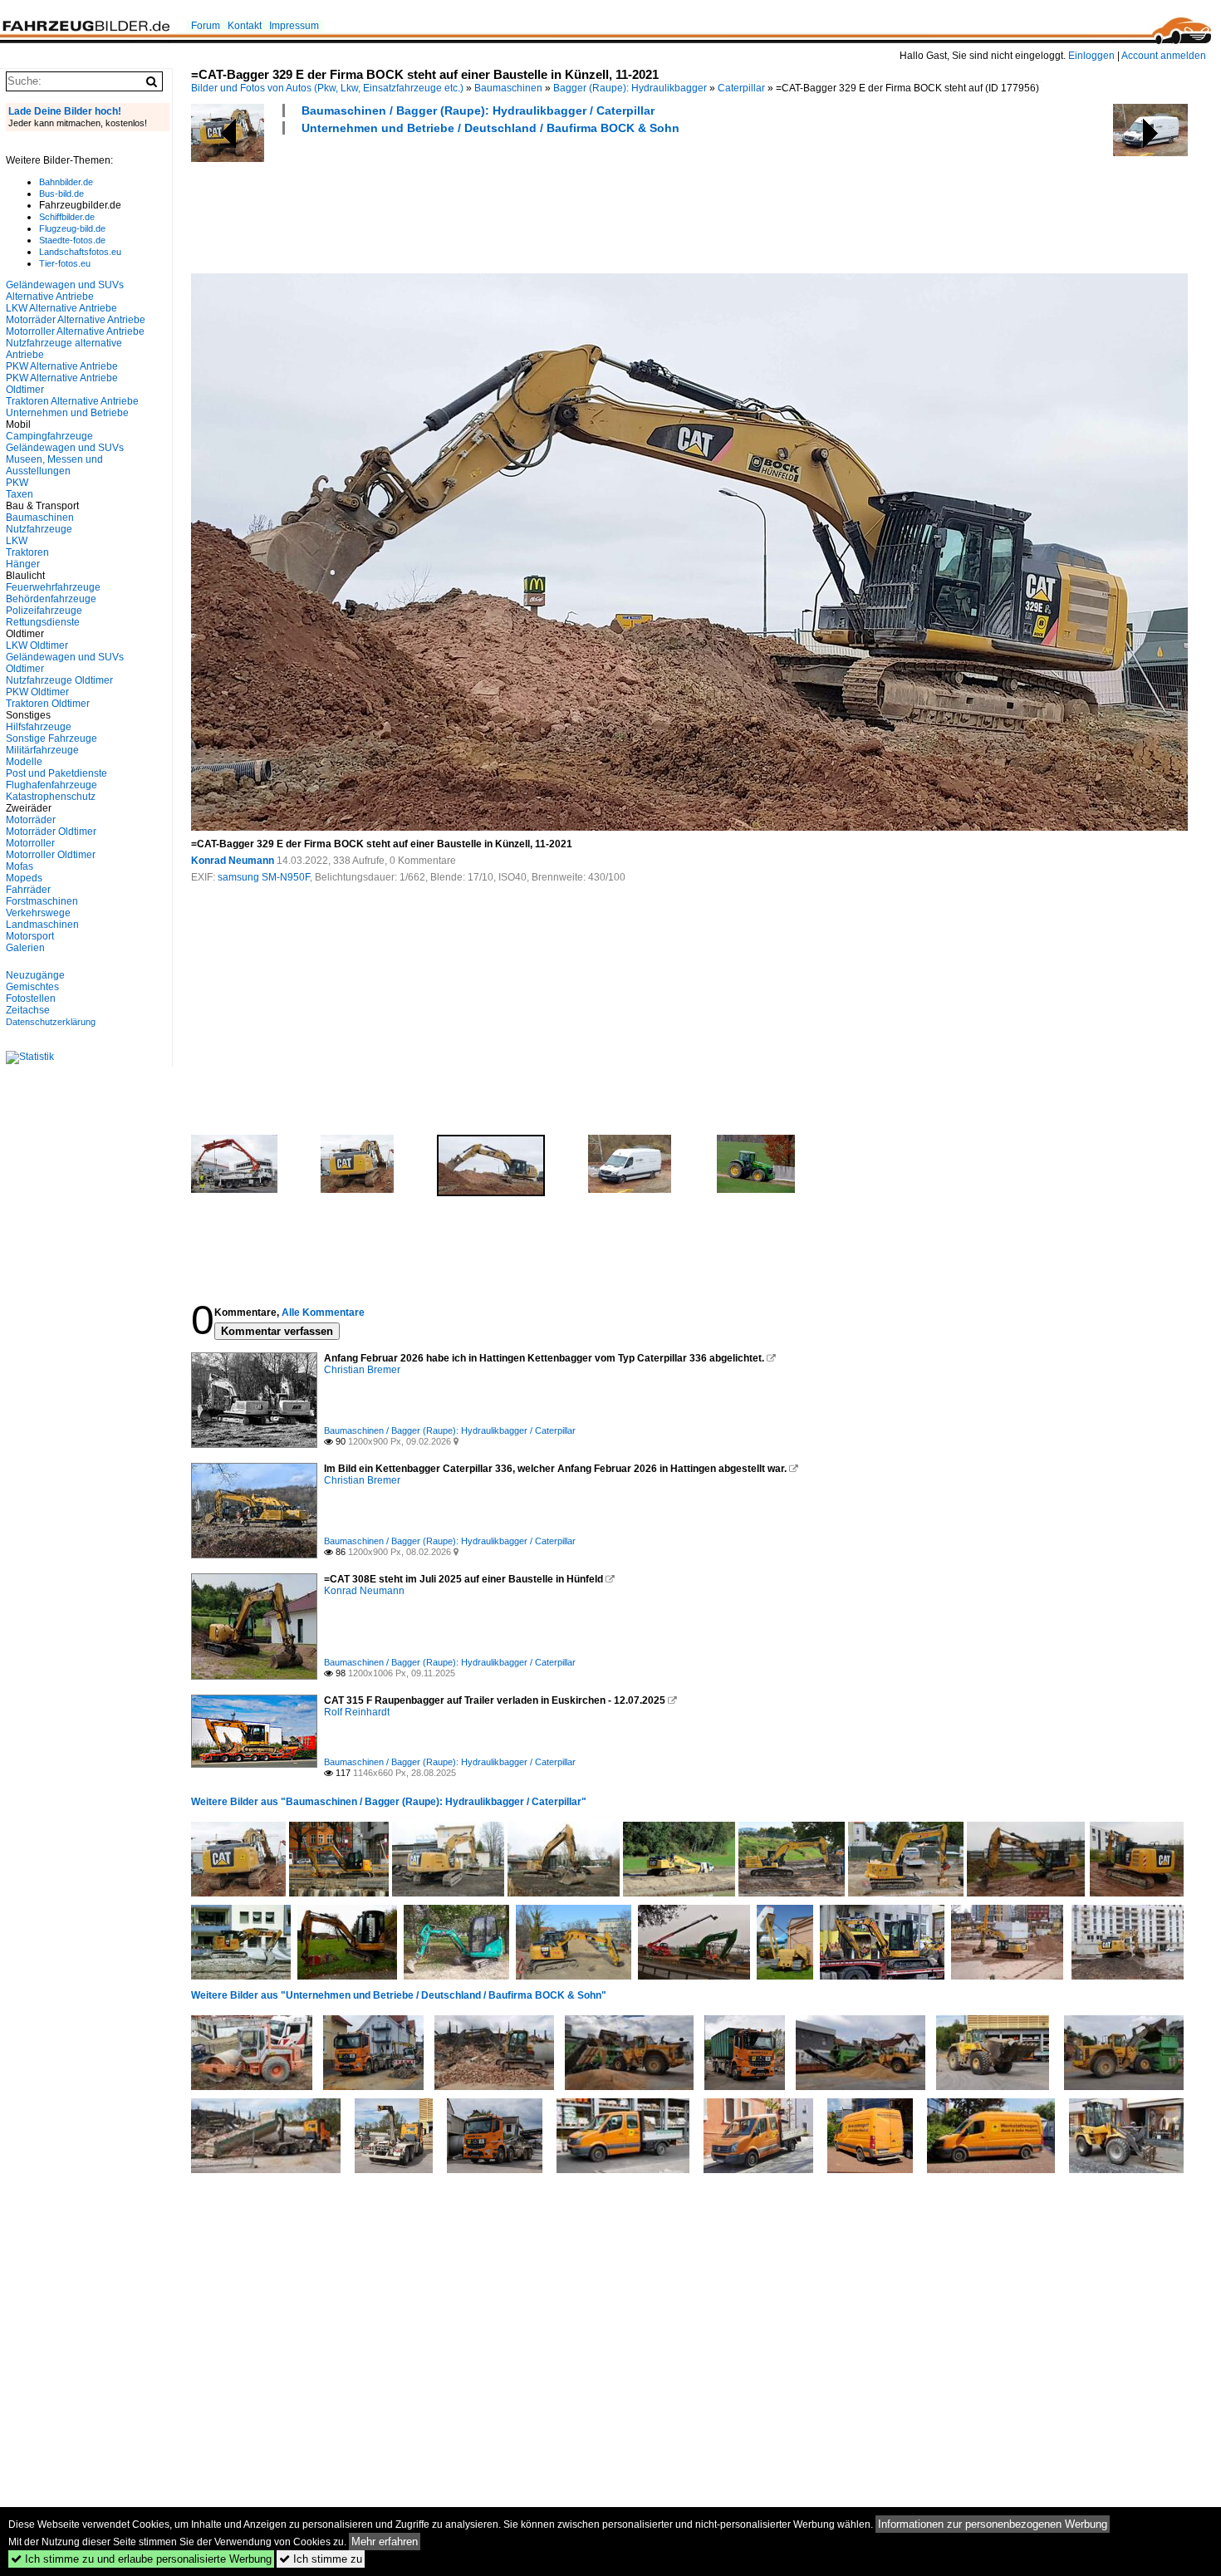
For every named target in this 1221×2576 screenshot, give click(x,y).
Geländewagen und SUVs (65, 448)
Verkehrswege (38, 913)
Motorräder (31, 820)
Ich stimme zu (321, 2559)
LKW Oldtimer (37, 645)
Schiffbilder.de (67, 217)
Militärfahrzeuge (42, 750)
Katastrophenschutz (51, 797)
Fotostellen (31, 999)
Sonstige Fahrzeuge (51, 738)
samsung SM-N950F (264, 877)
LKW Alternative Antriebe (61, 308)
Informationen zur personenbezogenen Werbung (993, 2524)
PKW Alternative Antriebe (62, 366)
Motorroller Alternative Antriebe (75, 331)
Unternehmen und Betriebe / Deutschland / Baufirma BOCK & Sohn (490, 128)
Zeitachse (28, 1010)
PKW (17, 483)
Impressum (294, 26)
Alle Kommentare (323, 1313)
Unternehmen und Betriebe (67, 413)
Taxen (20, 494)
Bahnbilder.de (66, 182)
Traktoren (27, 552)
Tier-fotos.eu (65, 263)
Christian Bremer (362, 1370)
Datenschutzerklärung (51, 1022)
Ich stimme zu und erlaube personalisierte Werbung (141, 2559)
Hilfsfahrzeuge (39, 727)
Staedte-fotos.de (72, 240)
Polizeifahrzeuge (44, 611)
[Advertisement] (493, 202)
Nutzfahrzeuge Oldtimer (59, 680)
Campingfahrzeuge (49, 436)
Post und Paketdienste (56, 773)
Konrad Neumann (233, 861)
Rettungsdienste (43, 622)
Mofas (20, 866)
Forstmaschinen (42, 901)
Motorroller (30, 843)
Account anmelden (1164, 56)
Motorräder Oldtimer (51, 832)
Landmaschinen (42, 925)
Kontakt (245, 26)
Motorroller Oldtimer (51, 855)
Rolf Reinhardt (357, 1712)
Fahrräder (28, 890)
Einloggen (1091, 56)
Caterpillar (741, 88)
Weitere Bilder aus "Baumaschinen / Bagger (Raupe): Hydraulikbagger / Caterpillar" (389, 1802)
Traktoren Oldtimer (48, 704)
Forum (206, 26)
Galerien (25, 948)
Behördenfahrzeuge (51, 599)
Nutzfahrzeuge (39, 529)
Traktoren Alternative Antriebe (72, 401)
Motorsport (30, 936)
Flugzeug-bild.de (72, 228)
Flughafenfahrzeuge (51, 785)
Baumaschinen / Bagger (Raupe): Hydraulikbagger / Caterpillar (478, 110)
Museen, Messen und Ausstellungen (54, 465)
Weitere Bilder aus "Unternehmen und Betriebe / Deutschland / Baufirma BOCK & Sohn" (399, 1995)
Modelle (24, 762)
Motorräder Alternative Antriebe (76, 320)
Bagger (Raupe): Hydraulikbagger (630, 88)
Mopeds (24, 878)
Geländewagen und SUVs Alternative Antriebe (65, 291)
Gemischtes (32, 987)
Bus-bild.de (61, 194)
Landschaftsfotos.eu (80, 252)
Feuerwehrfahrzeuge (53, 587)
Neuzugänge (35, 975)
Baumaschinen (508, 88)
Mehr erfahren (385, 2542)
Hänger (23, 564)
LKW (17, 541)
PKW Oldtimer (37, 692)
